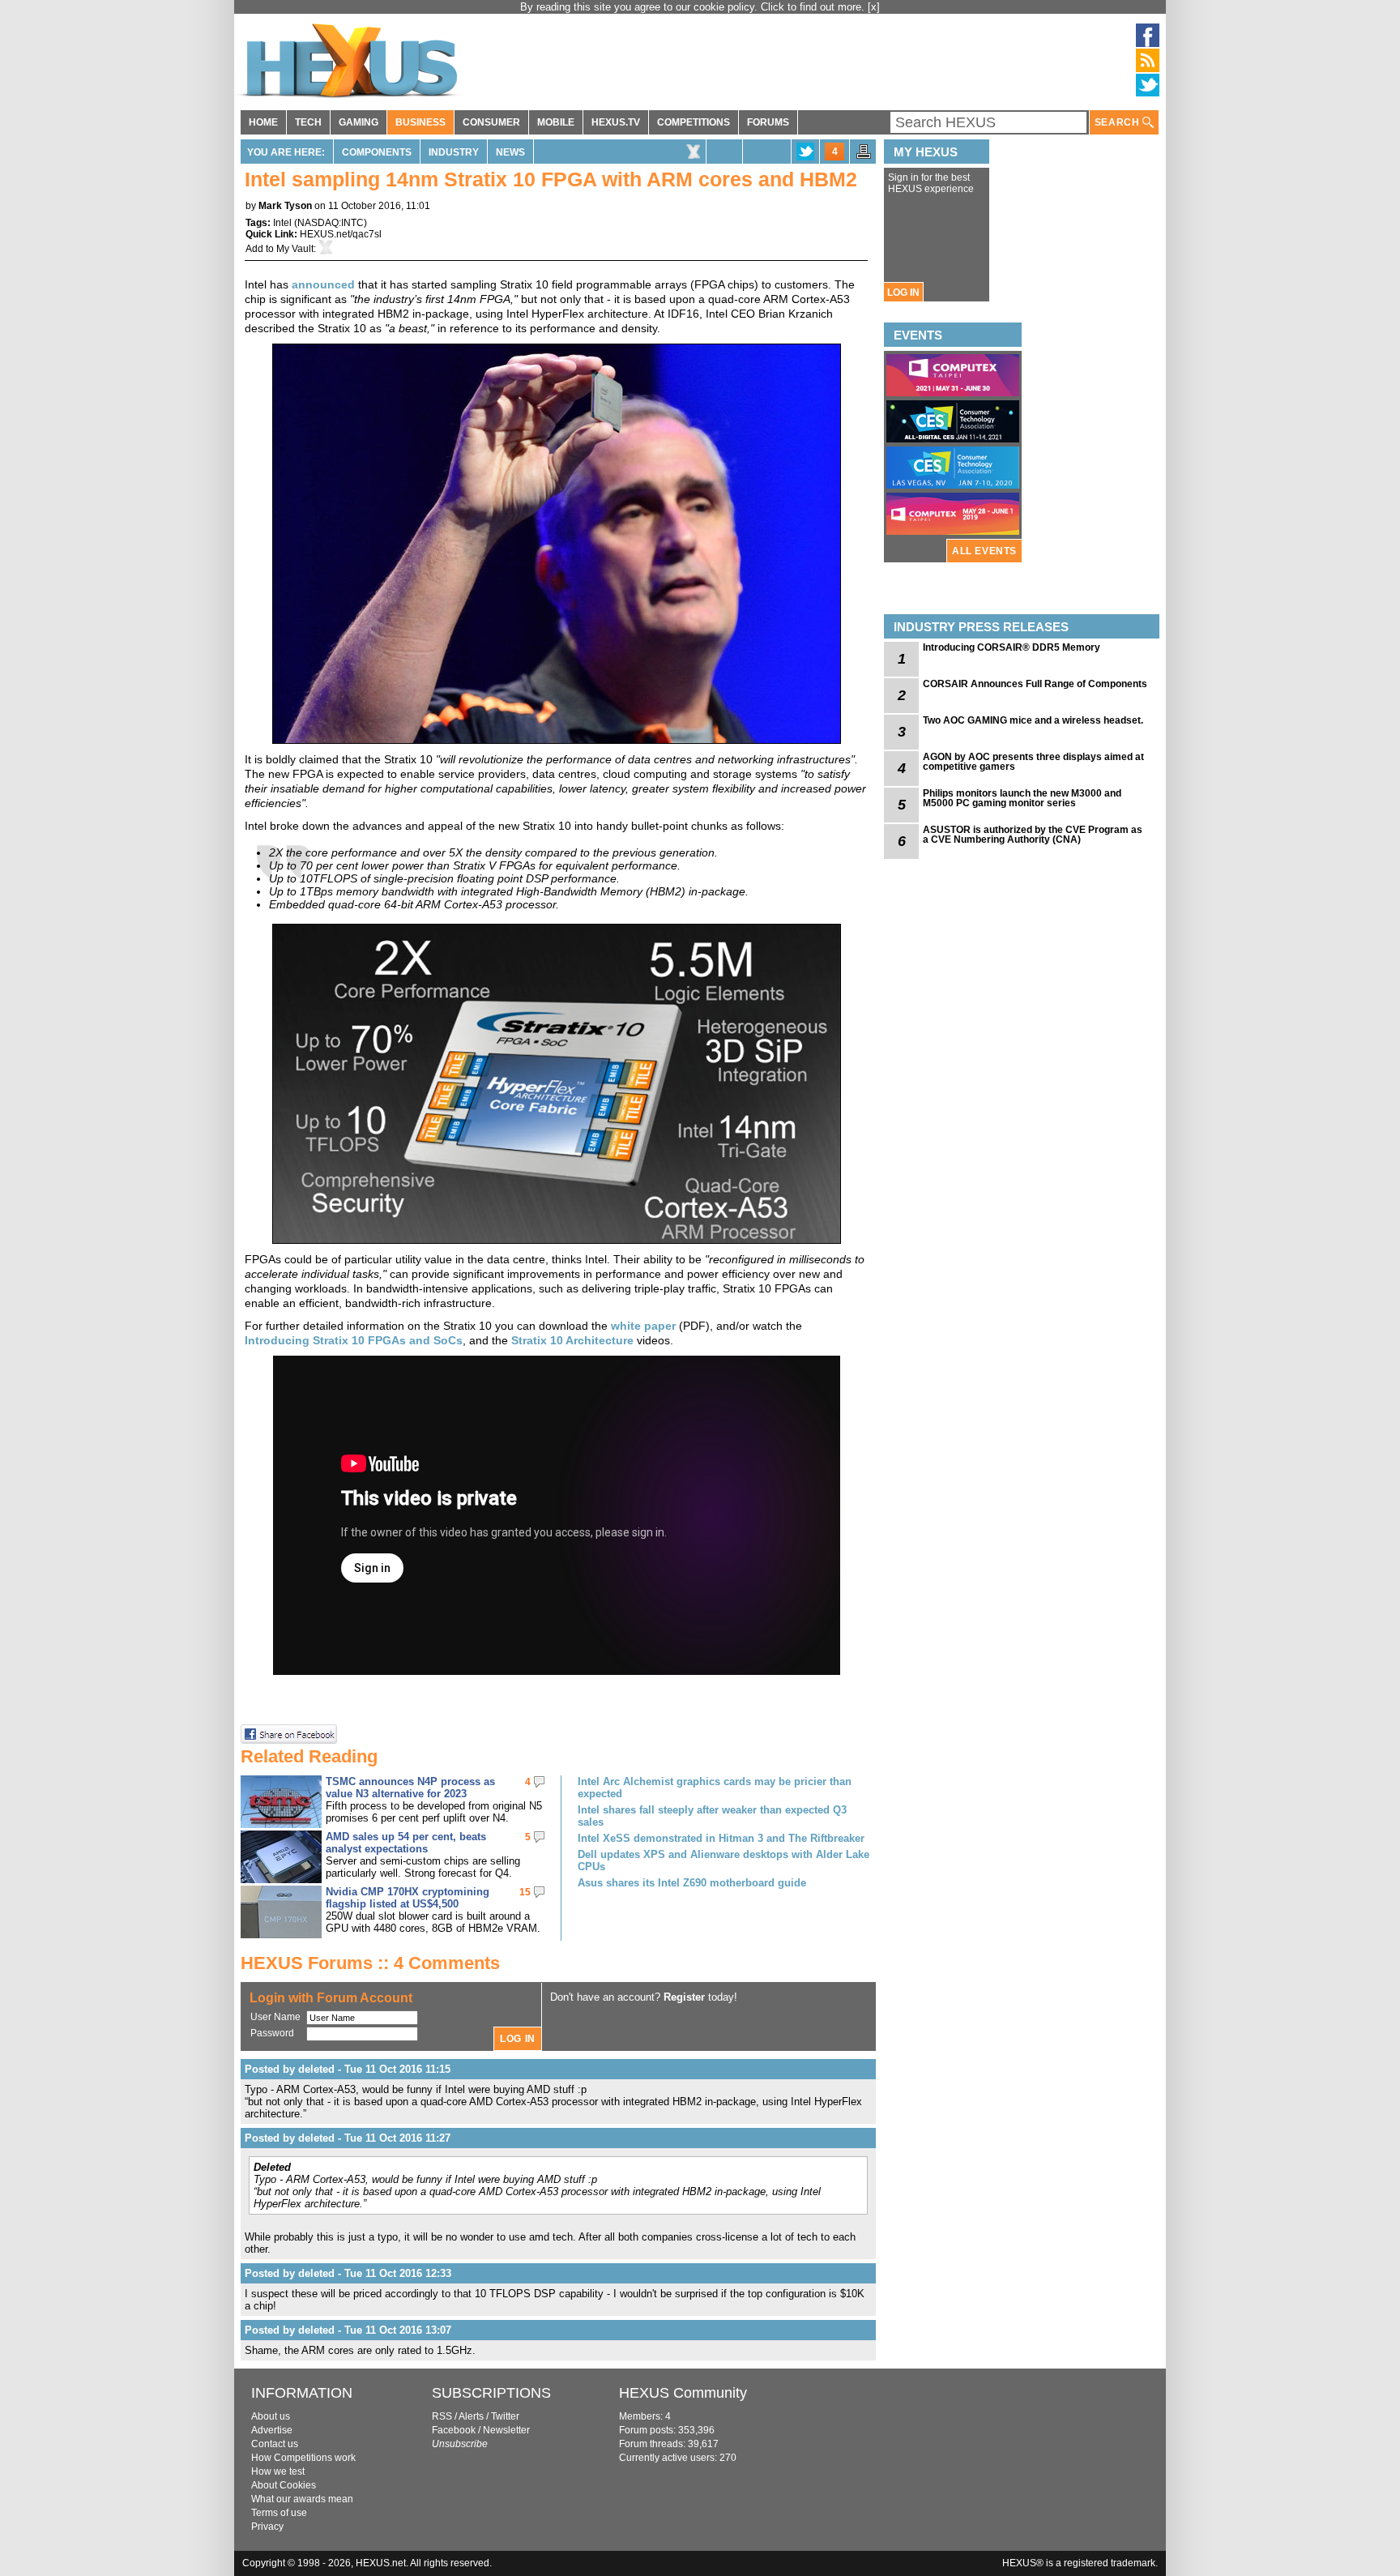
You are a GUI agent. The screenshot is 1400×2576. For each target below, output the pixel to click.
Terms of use (279, 2513)
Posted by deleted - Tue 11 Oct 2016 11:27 (348, 2138)
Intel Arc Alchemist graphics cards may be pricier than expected (715, 1788)
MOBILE (556, 122)
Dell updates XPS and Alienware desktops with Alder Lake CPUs (723, 1860)
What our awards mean (302, 2499)
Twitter (505, 2416)
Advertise (272, 2430)
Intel (282, 223)
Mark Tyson (285, 206)
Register (684, 1997)
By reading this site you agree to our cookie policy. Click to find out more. (694, 7)
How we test (278, 2471)
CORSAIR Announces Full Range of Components (1035, 684)
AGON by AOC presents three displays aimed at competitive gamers (1033, 762)
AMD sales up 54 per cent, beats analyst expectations (406, 1843)
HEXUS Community (683, 2393)
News (510, 152)
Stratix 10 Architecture (572, 1340)
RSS (442, 2416)
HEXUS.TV (616, 122)
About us (271, 2416)
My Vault (295, 249)
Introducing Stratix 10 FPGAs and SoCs (354, 1340)
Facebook (454, 2430)
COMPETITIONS (694, 122)
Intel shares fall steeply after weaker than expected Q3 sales (712, 1816)
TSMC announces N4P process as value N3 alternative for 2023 (410, 1788)
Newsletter (506, 2430)
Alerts (471, 2416)
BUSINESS (420, 122)
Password (272, 2033)
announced (323, 284)
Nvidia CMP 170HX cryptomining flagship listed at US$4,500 (408, 1898)
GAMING (359, 122)
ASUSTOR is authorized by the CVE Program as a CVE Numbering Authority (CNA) (1033, 835)
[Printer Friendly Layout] (864, 156)
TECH (308, 122)
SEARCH (1118, 122)
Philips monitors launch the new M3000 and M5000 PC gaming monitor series (1022, 798)
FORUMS (768, 122)
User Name (275, 2017)
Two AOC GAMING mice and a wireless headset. (1033, 720)
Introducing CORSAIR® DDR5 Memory (1012, 647)
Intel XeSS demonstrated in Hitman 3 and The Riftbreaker (721, 1838)
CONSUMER (491, 122)
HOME (263, 122)
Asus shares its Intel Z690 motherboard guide (692, 1883)
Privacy (267, 2527)
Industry (454, 152)
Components (377, 152)
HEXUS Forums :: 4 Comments (370, 1963)
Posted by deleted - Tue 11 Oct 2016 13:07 (348, 2330)
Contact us (275, 2444)
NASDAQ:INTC (331, 223)
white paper (643, 1326)
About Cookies (284, 2485)
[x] (874, 7)
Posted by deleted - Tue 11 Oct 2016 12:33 (348, 2273)
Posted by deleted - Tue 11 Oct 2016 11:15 (348, 2069)
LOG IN (903, 293)
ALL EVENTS (984, 551)
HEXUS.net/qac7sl (341, 234)
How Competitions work (303, 2458)
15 (525, 1892)
